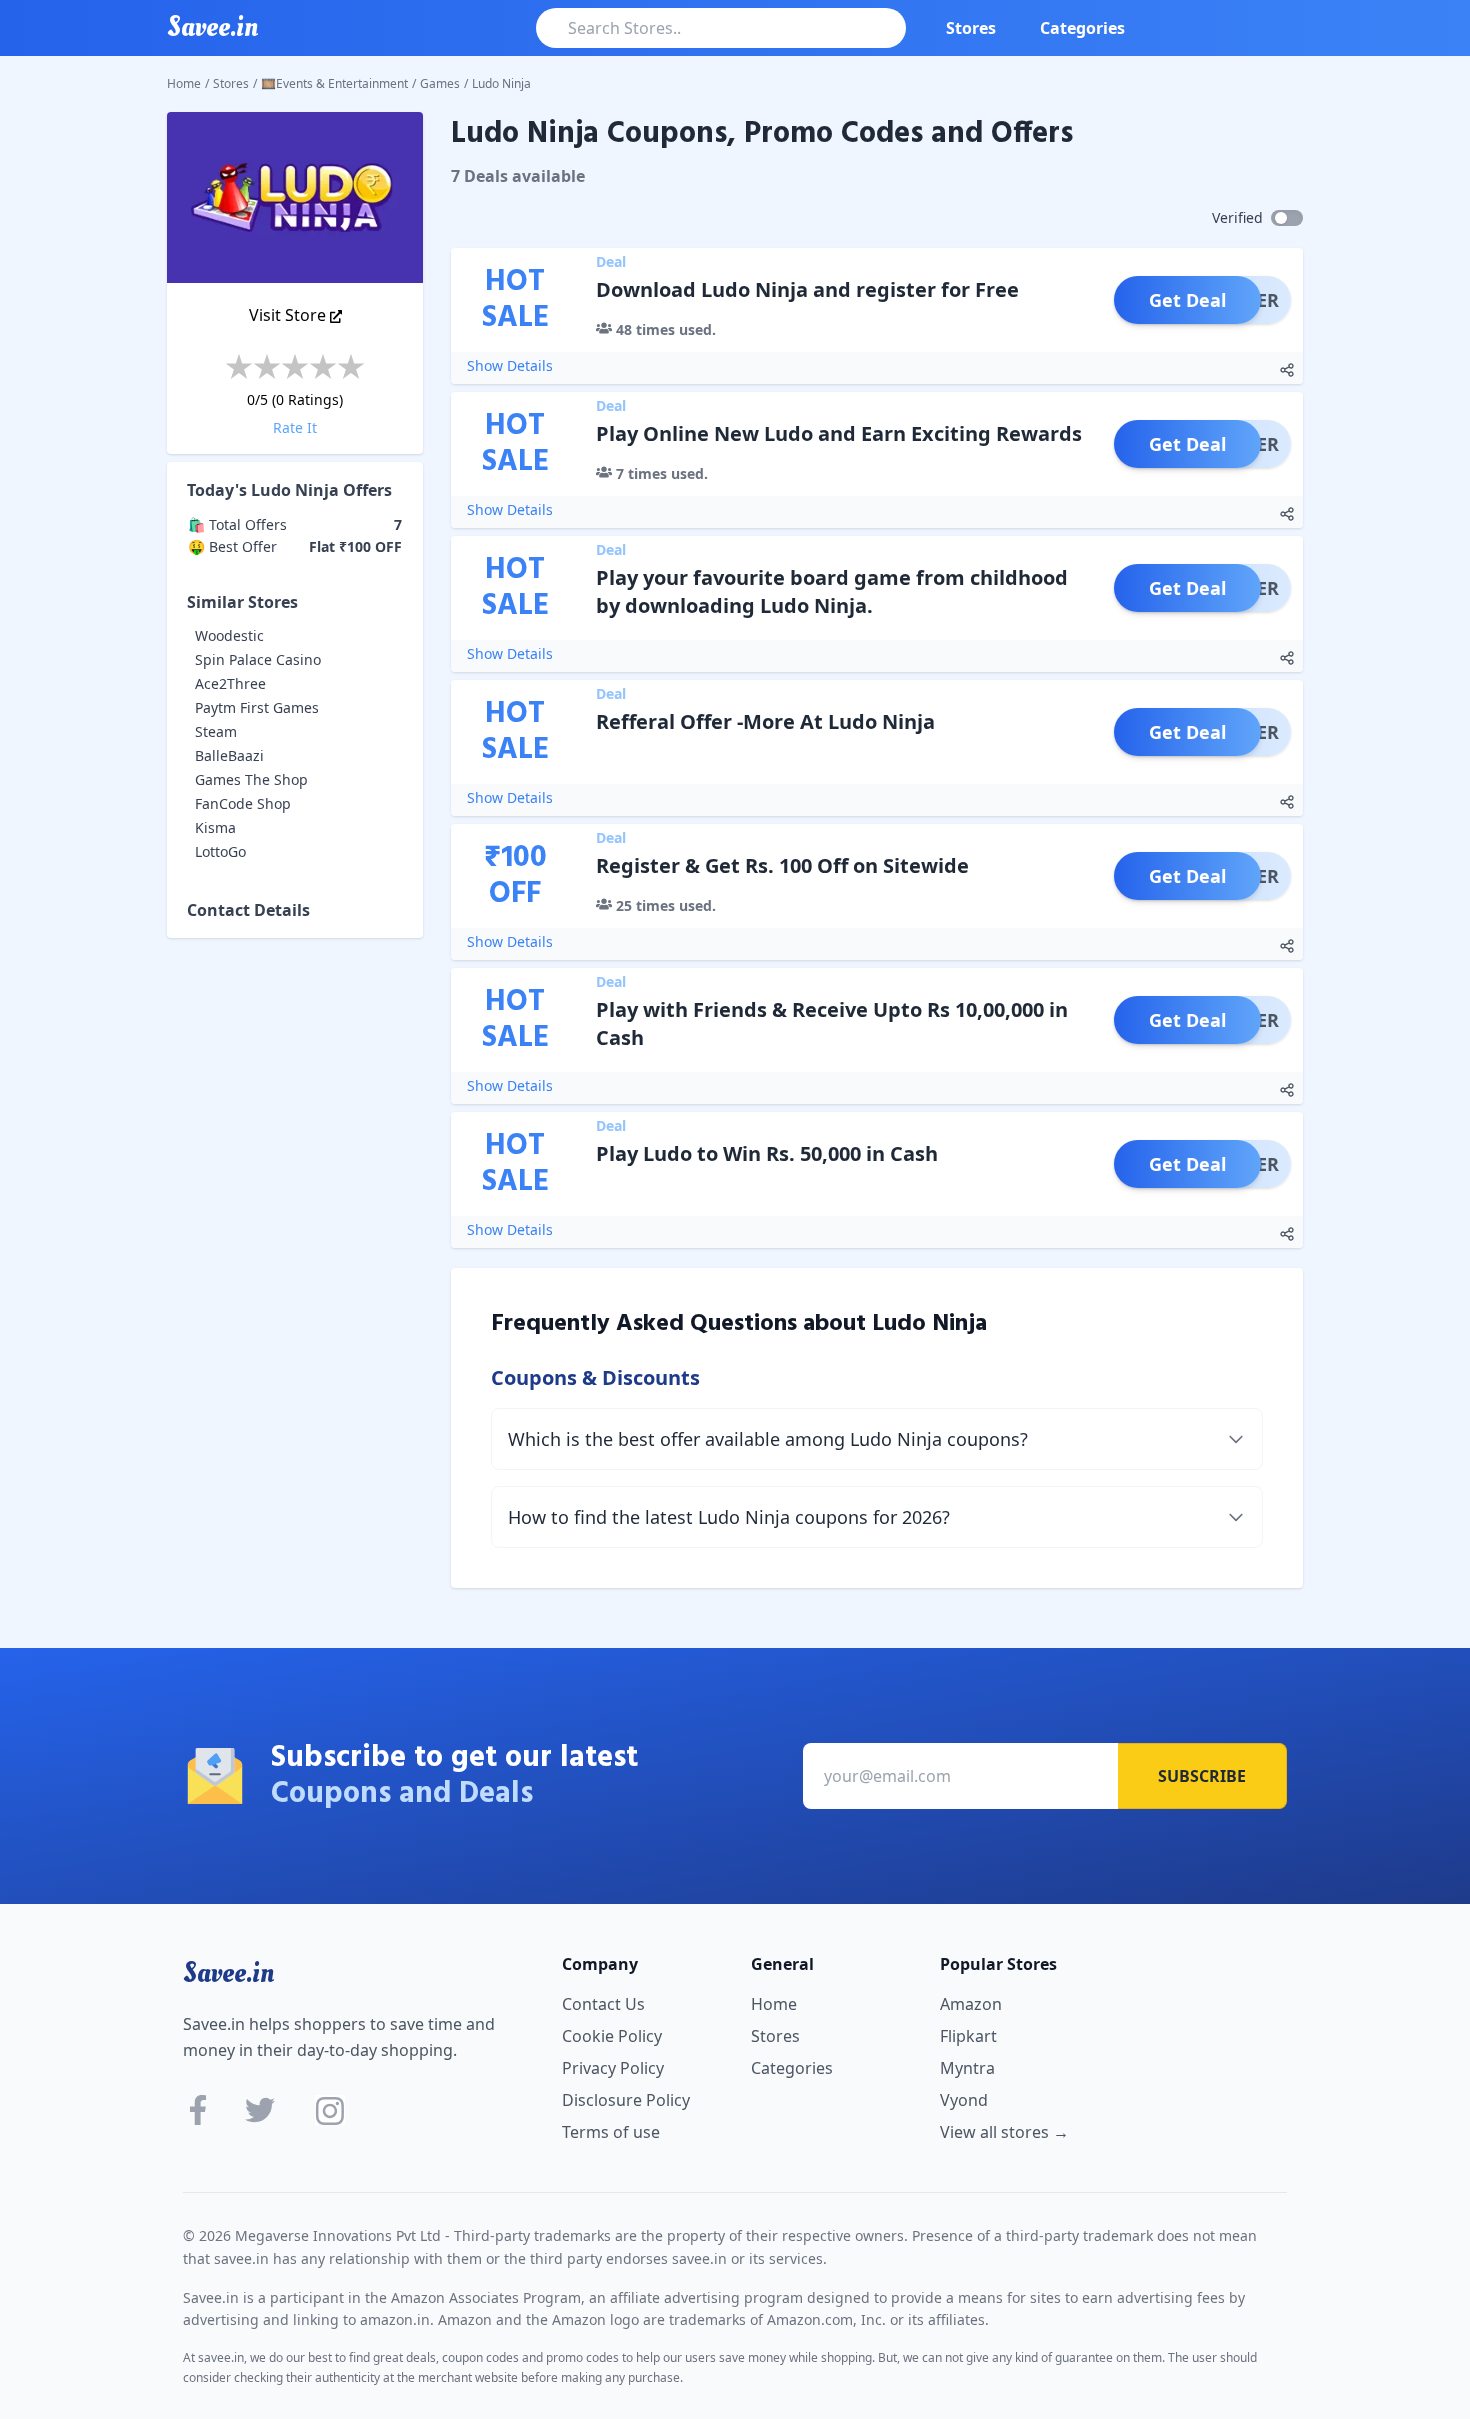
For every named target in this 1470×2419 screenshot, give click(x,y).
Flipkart (968, 2036)
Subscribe (1202, 1776)
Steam (216, 731)
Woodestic (229, 635)
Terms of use (611, 2132)
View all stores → (1004, 2132)
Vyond (964, 2100)
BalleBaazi (229, 755)
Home (184, 83)
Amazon (971, 2004)
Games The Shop (251, 779)
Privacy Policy (613, 2068)
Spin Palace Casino (258, 659)
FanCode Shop (243, 803)
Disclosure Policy (626, 2100)
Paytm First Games (257, 707)
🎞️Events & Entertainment (334, 83)
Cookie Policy (612, 2036)
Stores (971, 28)
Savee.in (228, 1973)
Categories (1082, 28)
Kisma (215, 827)
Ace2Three (230, 683)
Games (440, 83)
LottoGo (220, 851)
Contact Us (603, 2004)
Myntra (967, 2068)
